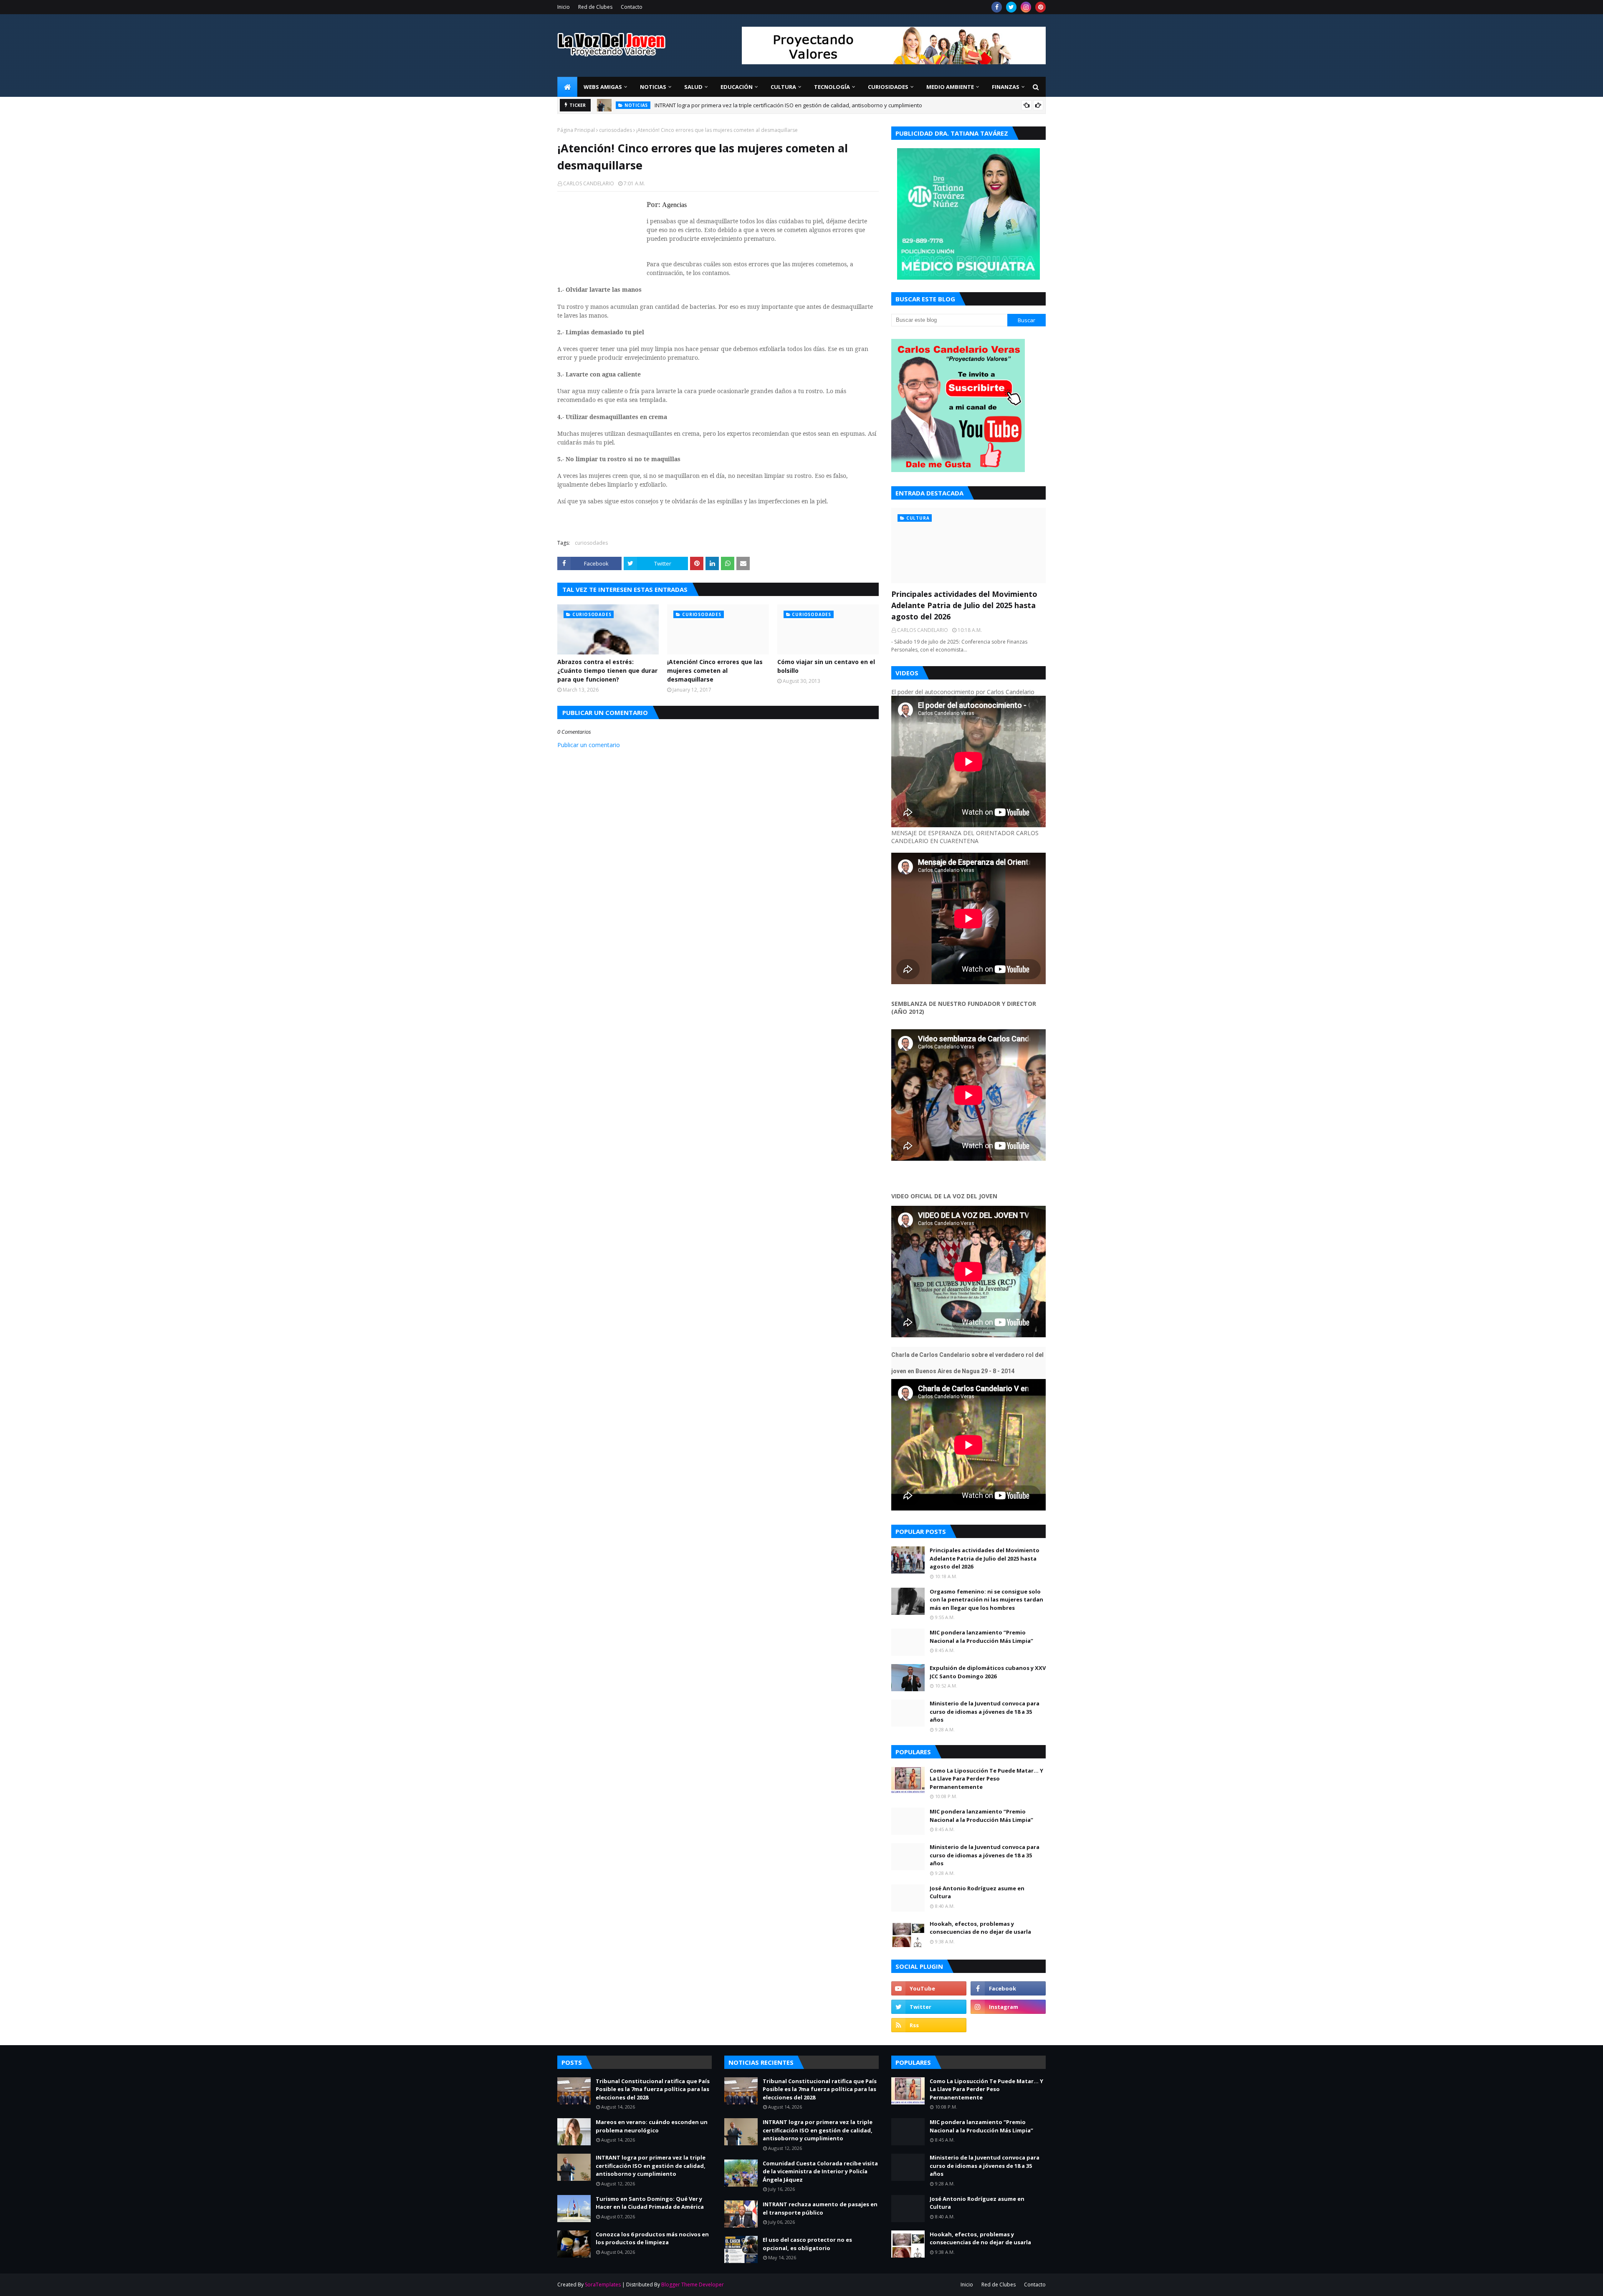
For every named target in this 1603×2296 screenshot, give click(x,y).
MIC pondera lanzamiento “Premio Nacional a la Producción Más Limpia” (981, 1637)
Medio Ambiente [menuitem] (950, 87)
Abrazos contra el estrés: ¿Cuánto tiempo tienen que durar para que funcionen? (607, 671)
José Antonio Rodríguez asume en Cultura (977, 1892)
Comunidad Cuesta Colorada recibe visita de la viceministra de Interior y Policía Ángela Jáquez (820, 2171)
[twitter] (1011, 7)
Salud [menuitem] (693, 87)
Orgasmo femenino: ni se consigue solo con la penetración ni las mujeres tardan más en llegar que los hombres (986, 1600)
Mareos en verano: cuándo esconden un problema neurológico (652, 2126)
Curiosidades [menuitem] (888, 87)
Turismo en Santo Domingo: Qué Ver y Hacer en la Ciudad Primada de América (650, 2203)
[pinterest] (1040, 7)
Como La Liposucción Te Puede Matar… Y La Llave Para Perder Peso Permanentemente (986, 1779)
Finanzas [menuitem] (1006, 87)
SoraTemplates (603, 2285)
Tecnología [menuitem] (832, 87)
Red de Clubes (595, 7)
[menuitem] (567, 87)
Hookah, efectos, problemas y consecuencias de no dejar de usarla (980, 1928)
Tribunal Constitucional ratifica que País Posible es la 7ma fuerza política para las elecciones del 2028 (653, 2089)
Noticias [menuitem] (653, 87)
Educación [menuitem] (737, 87)
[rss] (929, 2025)
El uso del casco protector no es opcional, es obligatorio (807, 2244)
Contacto (632, 7)
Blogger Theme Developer (693, 2285)
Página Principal (576, 130)
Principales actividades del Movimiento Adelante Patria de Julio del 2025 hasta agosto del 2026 (773, 105)
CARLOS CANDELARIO (589, 183)
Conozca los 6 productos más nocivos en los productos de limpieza (652, 2238)
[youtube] (929, 1988)
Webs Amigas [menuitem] (603, 87)
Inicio (564, 7)
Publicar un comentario (589, 745)
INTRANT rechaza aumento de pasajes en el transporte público (820, 2208)
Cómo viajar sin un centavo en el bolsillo (826, 666)
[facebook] (997, 7)
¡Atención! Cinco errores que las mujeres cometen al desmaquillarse (715, 671)
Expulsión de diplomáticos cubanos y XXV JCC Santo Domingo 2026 (988, 1672)
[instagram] (1026, 7)
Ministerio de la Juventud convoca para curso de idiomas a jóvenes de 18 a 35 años (985, 1711)
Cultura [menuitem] (783, 87)
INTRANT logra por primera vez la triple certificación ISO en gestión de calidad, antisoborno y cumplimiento (651, 2166)
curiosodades (616, 130)
